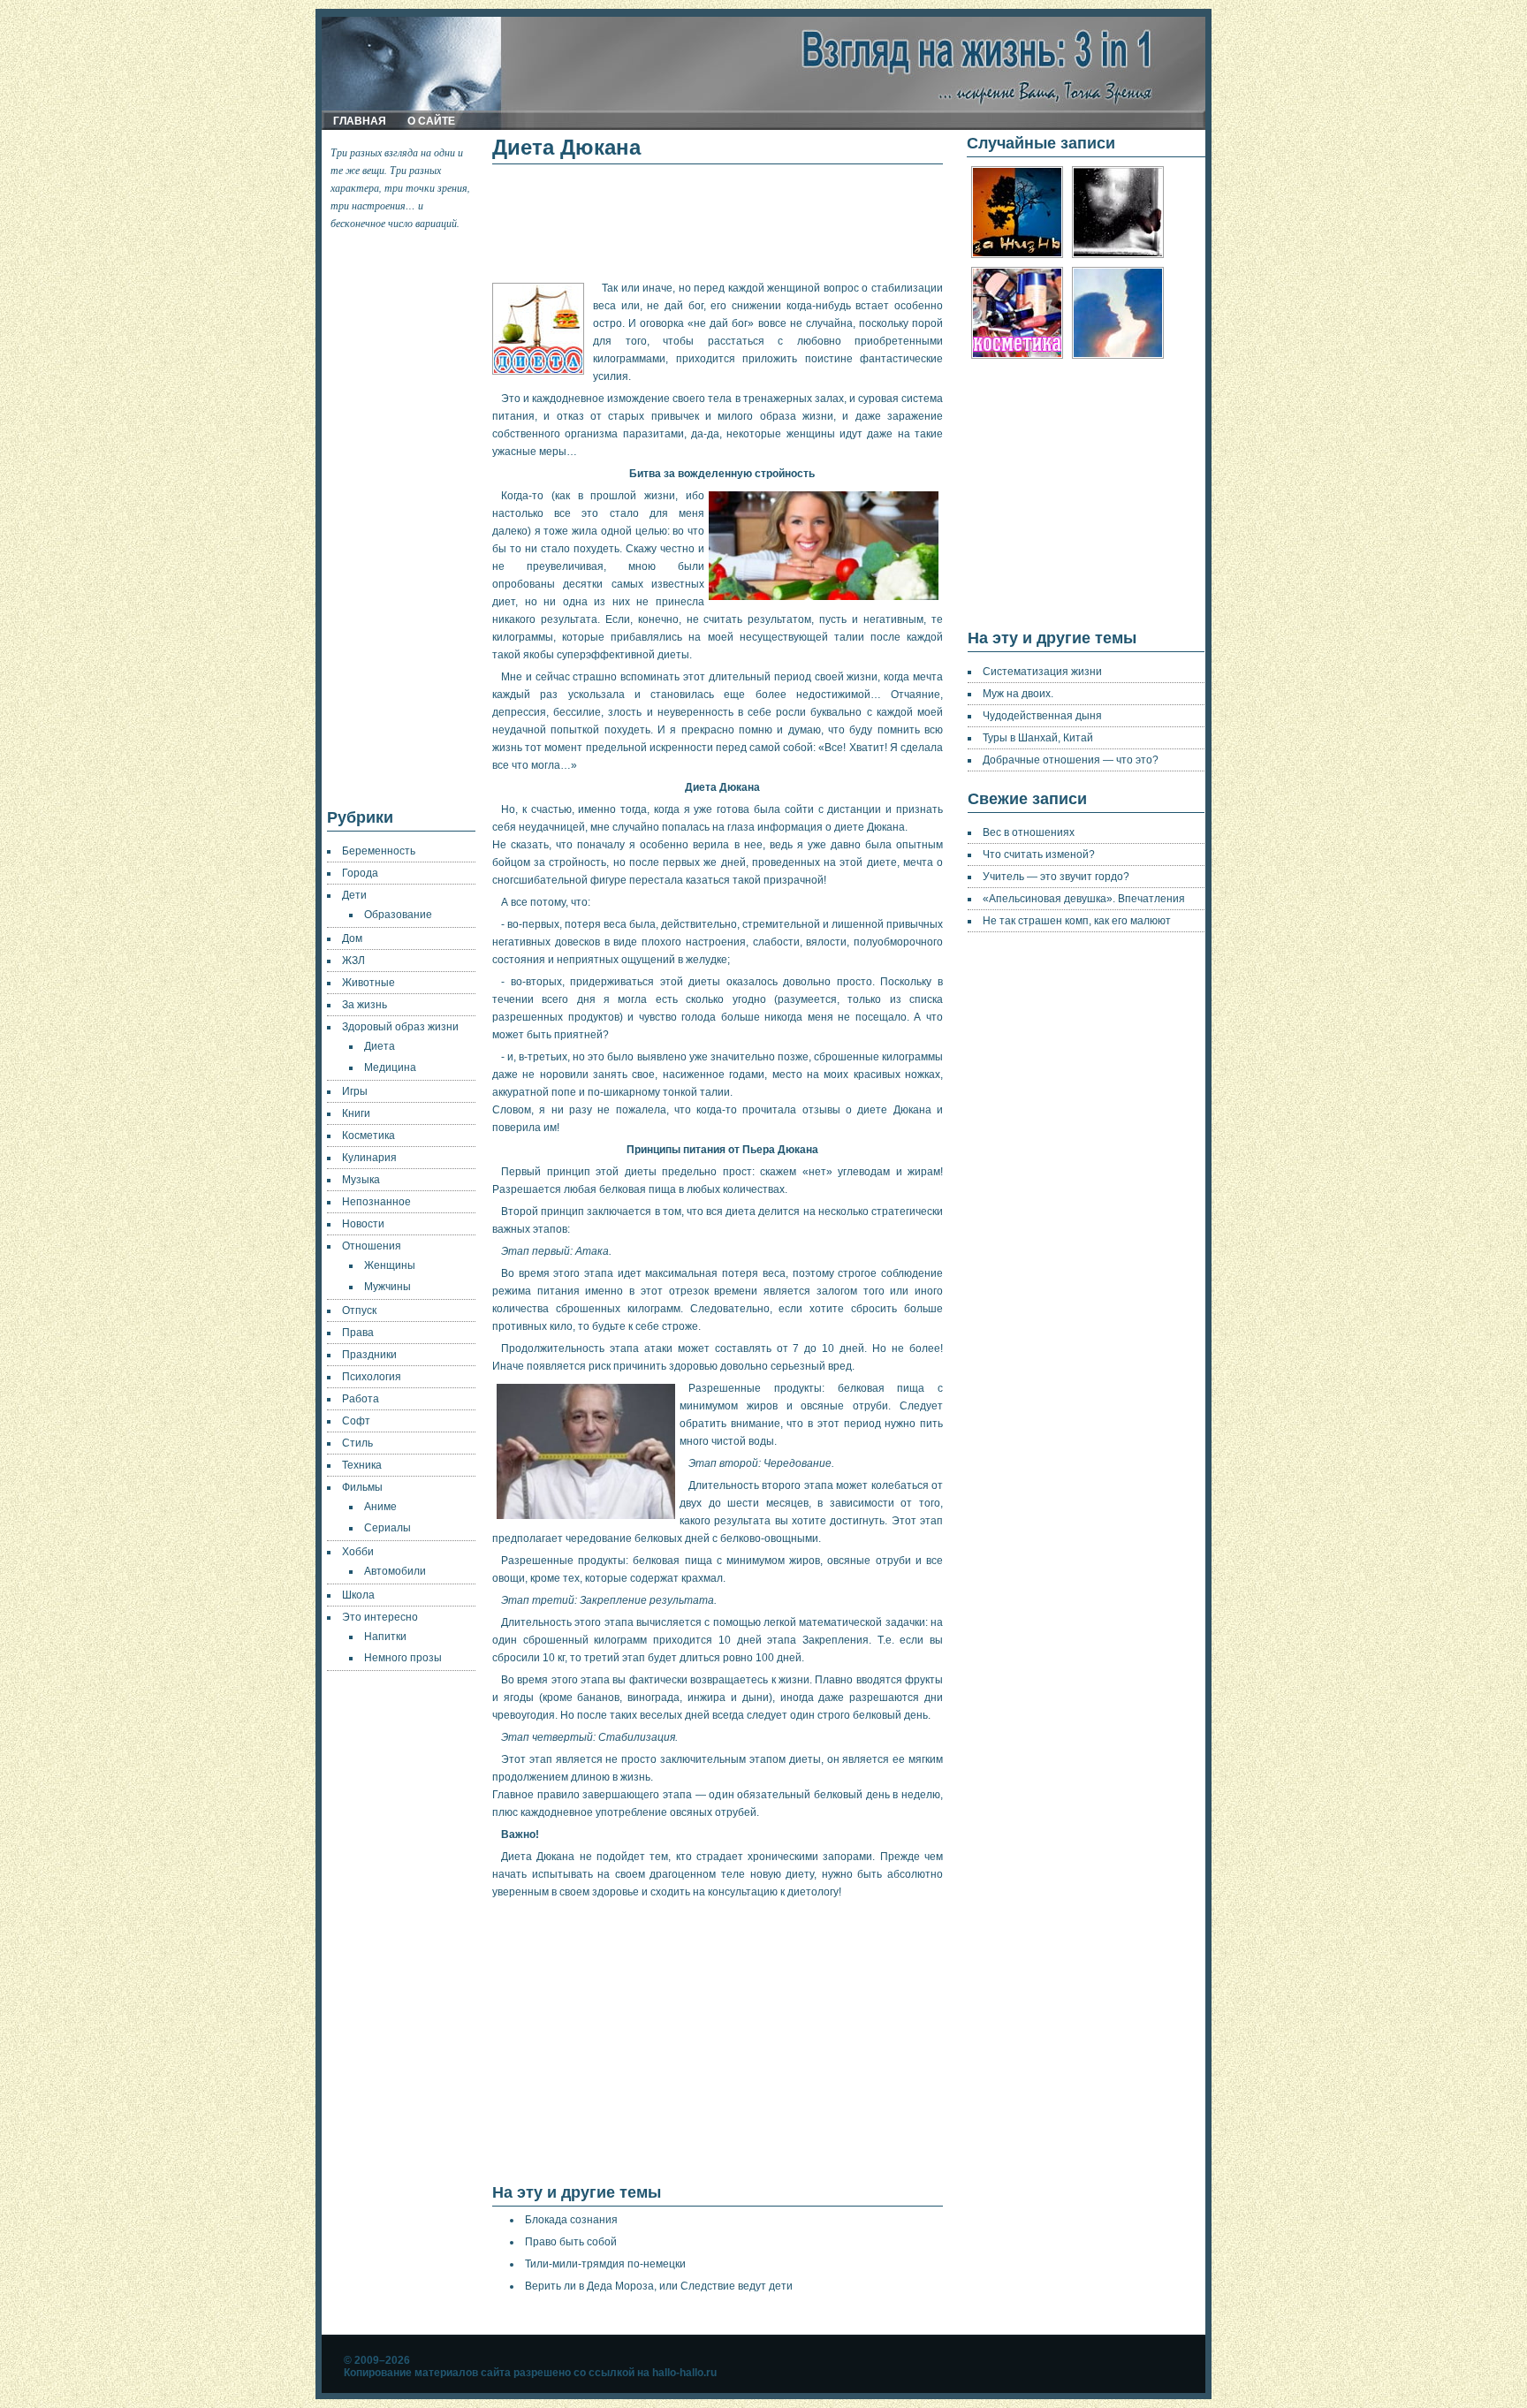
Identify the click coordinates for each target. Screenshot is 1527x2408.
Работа (361, 1399)
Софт (356, 1421)
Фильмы (362, 1487)
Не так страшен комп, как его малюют (1077, 921)
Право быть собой (571, 2242)
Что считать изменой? (1039, 855)
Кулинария (369, 1158)
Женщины (390, 1265)
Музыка (361, 1180)
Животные (368, 983)
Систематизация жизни (1042, 672)
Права (358, 1333)
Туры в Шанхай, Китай (1038, 738)
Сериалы (387, 1528)
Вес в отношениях (1029, 832)
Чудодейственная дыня (1042, 716)
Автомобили (395, 1571)
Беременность (379, 851)
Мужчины (387, 1287)
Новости (363, 1224)
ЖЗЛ (353, 961)
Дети (354, 895)
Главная (360, 121)
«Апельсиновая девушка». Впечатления (1084, 899)
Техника (362, 1465)
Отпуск (359, 1310)
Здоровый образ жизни (400, 1027)
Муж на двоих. (1018, 694)
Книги (356, 1113)
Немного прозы (403, 1658)
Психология (372, 1377)
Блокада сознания (571, 2220)
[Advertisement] (402, 520)
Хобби (358, 1552)
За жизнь (365, 1005)
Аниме (380, 1507)
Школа (358, 1595)
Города (360, 873)
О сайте (431, 121)
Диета (380, 1046)
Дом (352, 938)
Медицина (390, 1067)
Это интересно (380, 1617)
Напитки (385, 1637)
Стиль (357, 1443)
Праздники (369, 1355)
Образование (398, 915)
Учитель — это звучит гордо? (1056, 877)
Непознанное (376, 1202)
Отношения (372, 1246)
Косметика (368, 1136)
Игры (355, 1091)
